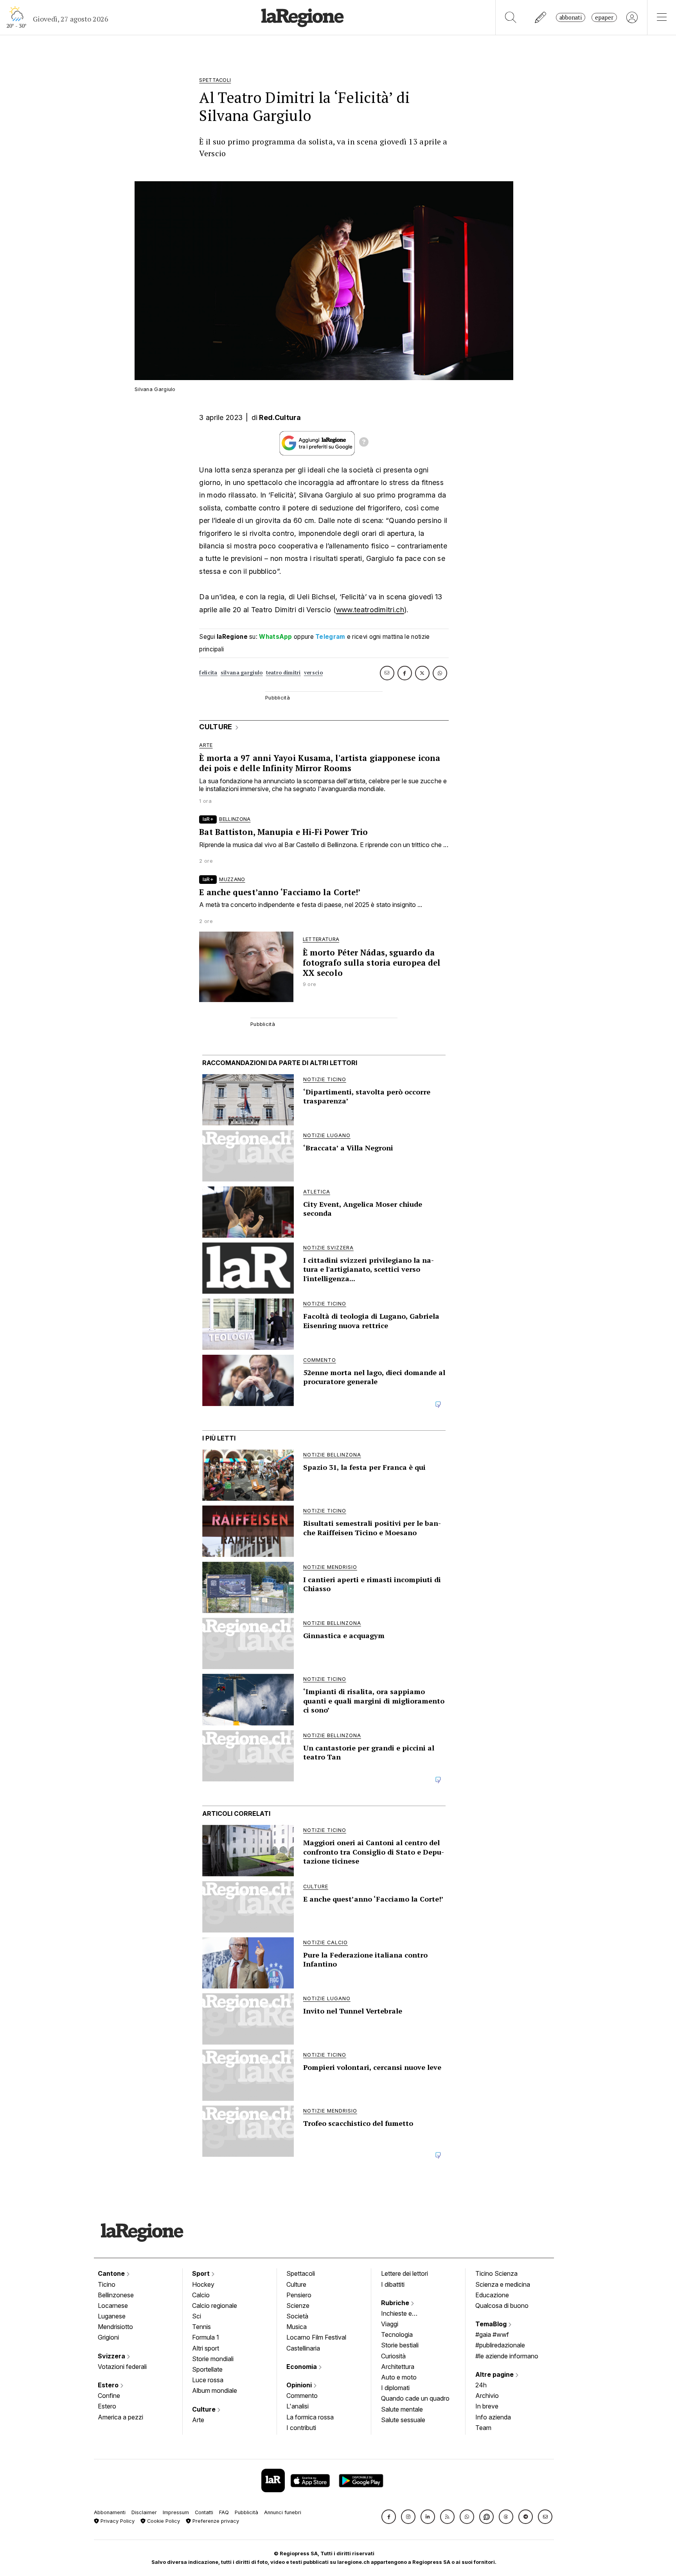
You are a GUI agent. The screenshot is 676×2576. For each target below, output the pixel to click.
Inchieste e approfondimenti (404, 2314)
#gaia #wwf (492, 2334)
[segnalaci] (541, 17)
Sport (202, 2273)
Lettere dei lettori (405, 2273)
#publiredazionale (500, 2345)
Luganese (112, 2316)
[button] (389, 2517)
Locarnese (113, 2306)
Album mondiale (215, 2390)
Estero (109, 2385)
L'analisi (298, 2406)
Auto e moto (399, 2377)
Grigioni (108, 2337)
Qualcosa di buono (502, 2306)
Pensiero (299, 2295)
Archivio (487, 2396)
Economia (302, 2367)
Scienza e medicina (503, 2284)
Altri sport (206, 2348)
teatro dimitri (283, 673)
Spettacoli (301, 2273)
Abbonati (571, 17)
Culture (205, 2409)
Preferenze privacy (215, 2521)
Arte (198, 2420)
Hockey (203, 2284)
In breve (487, 2406)
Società (297, 2316)
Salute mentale (402, 2409)
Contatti (204, 2512)
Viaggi (390, 2324)
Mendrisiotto (115, 2327)
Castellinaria (303, 2348)
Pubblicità (246, 2512)
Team (483, 2428)
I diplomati (395, 2388)
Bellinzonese (116, 2295)
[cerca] (511, 17)
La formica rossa (310, 2417)
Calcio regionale (215, 2306)
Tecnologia (397, 2334)
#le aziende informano (507, 2356)
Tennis (201, 2327)
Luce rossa (208, 2380)
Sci (197, 2316)
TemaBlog (492, 2324)
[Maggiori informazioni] (364, 443)
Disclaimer (144, 2512)
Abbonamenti (110, 2512)
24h (481, 2385)
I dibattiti (393, 2284)
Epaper (604, 17)
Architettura (398, 2367)
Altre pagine (495, 2374)
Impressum (176, 2512)
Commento (302, 2396)
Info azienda (493, 2417)
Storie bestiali (400, 2345)
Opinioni (300, 2385)
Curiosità (393, 2356)
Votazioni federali (122, 2367)
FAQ (224, 2512)
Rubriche (396, 2303)
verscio (313, 673)
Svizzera (112, 2356)
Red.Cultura (280, 417)
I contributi (301, 2428)
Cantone (112, 2273)
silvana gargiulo (242, 673)
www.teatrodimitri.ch (370, 610)
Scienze (298, 2306)
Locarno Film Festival (316, 2337)
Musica (297, 2327)
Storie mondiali (213, 2359)
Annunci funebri (283, 2512)
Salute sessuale (403, 2420)
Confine (109, 2396)
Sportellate (207, 2369)
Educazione (492, 2295)
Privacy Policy (117, 2521)
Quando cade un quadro (415, 2398)
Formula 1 (206, 2337)
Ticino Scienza (496, 2273)
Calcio (201, 2295)
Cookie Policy (163, 2521)
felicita (208, 673)
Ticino (107, 2284)
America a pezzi (120, 2417)
